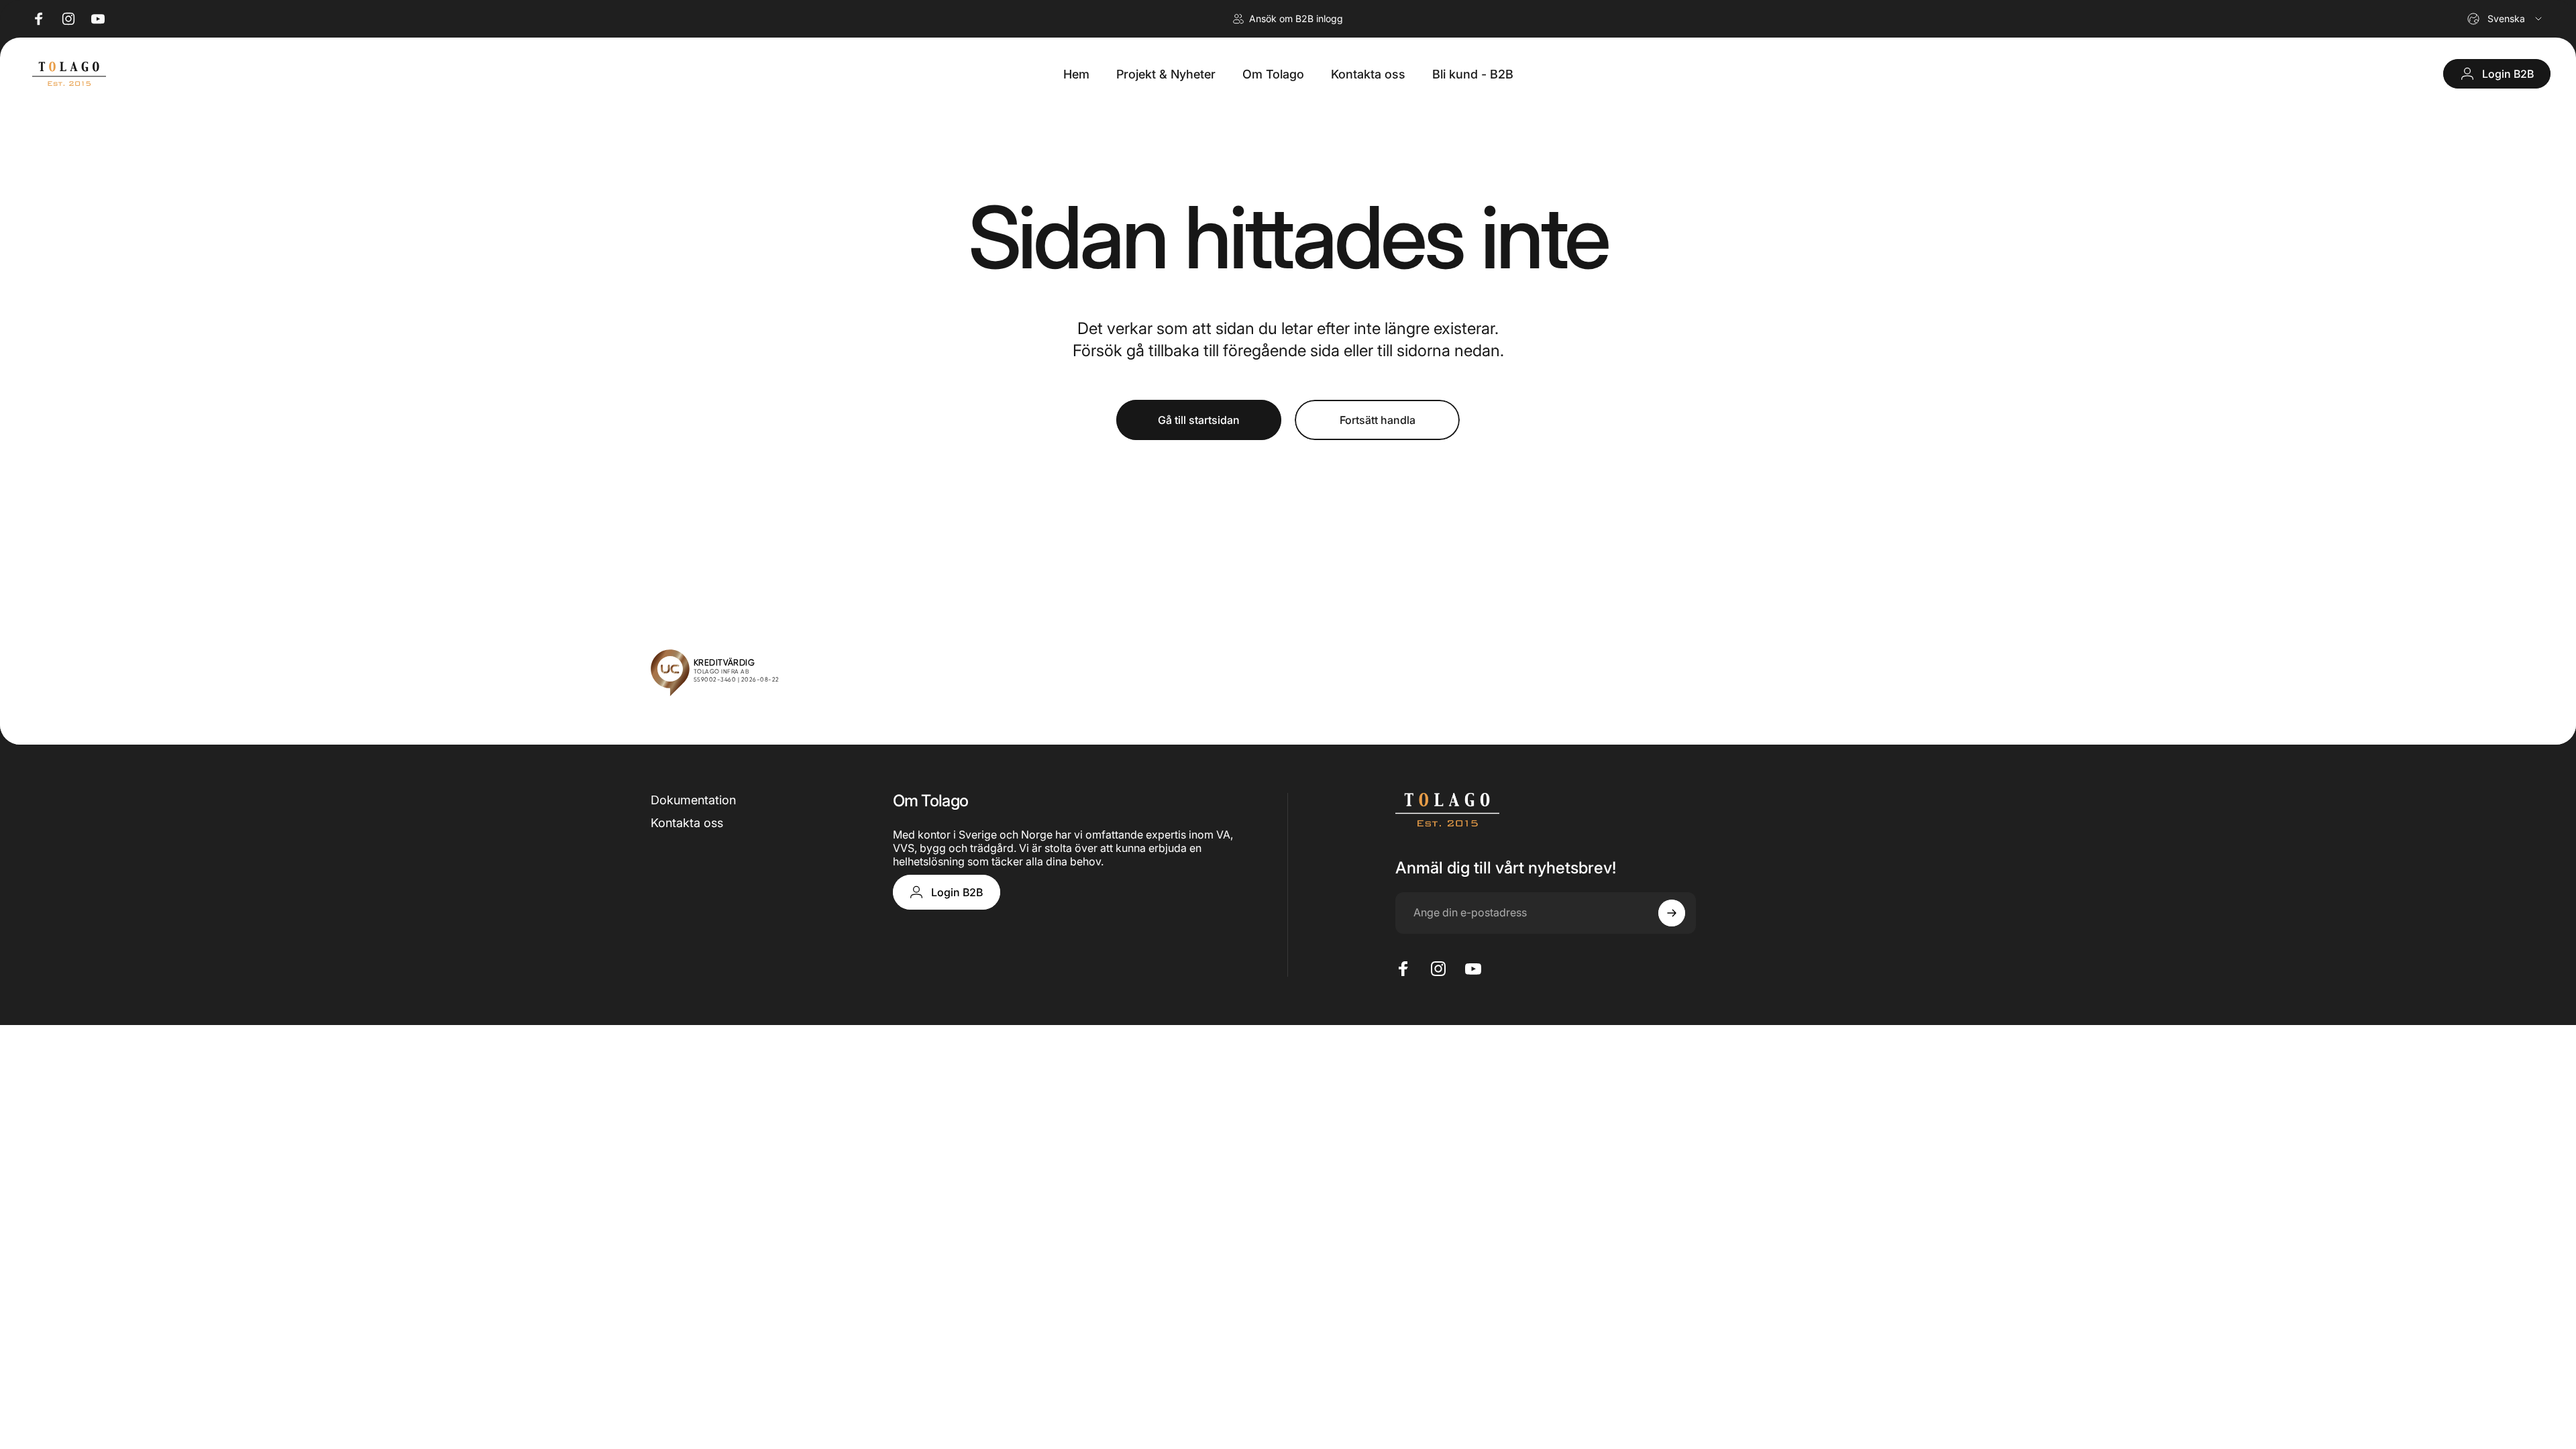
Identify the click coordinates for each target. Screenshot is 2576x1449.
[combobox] (2506, 19)
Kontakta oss (687, 823)
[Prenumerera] (1672, 913)
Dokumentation (693, 800)
